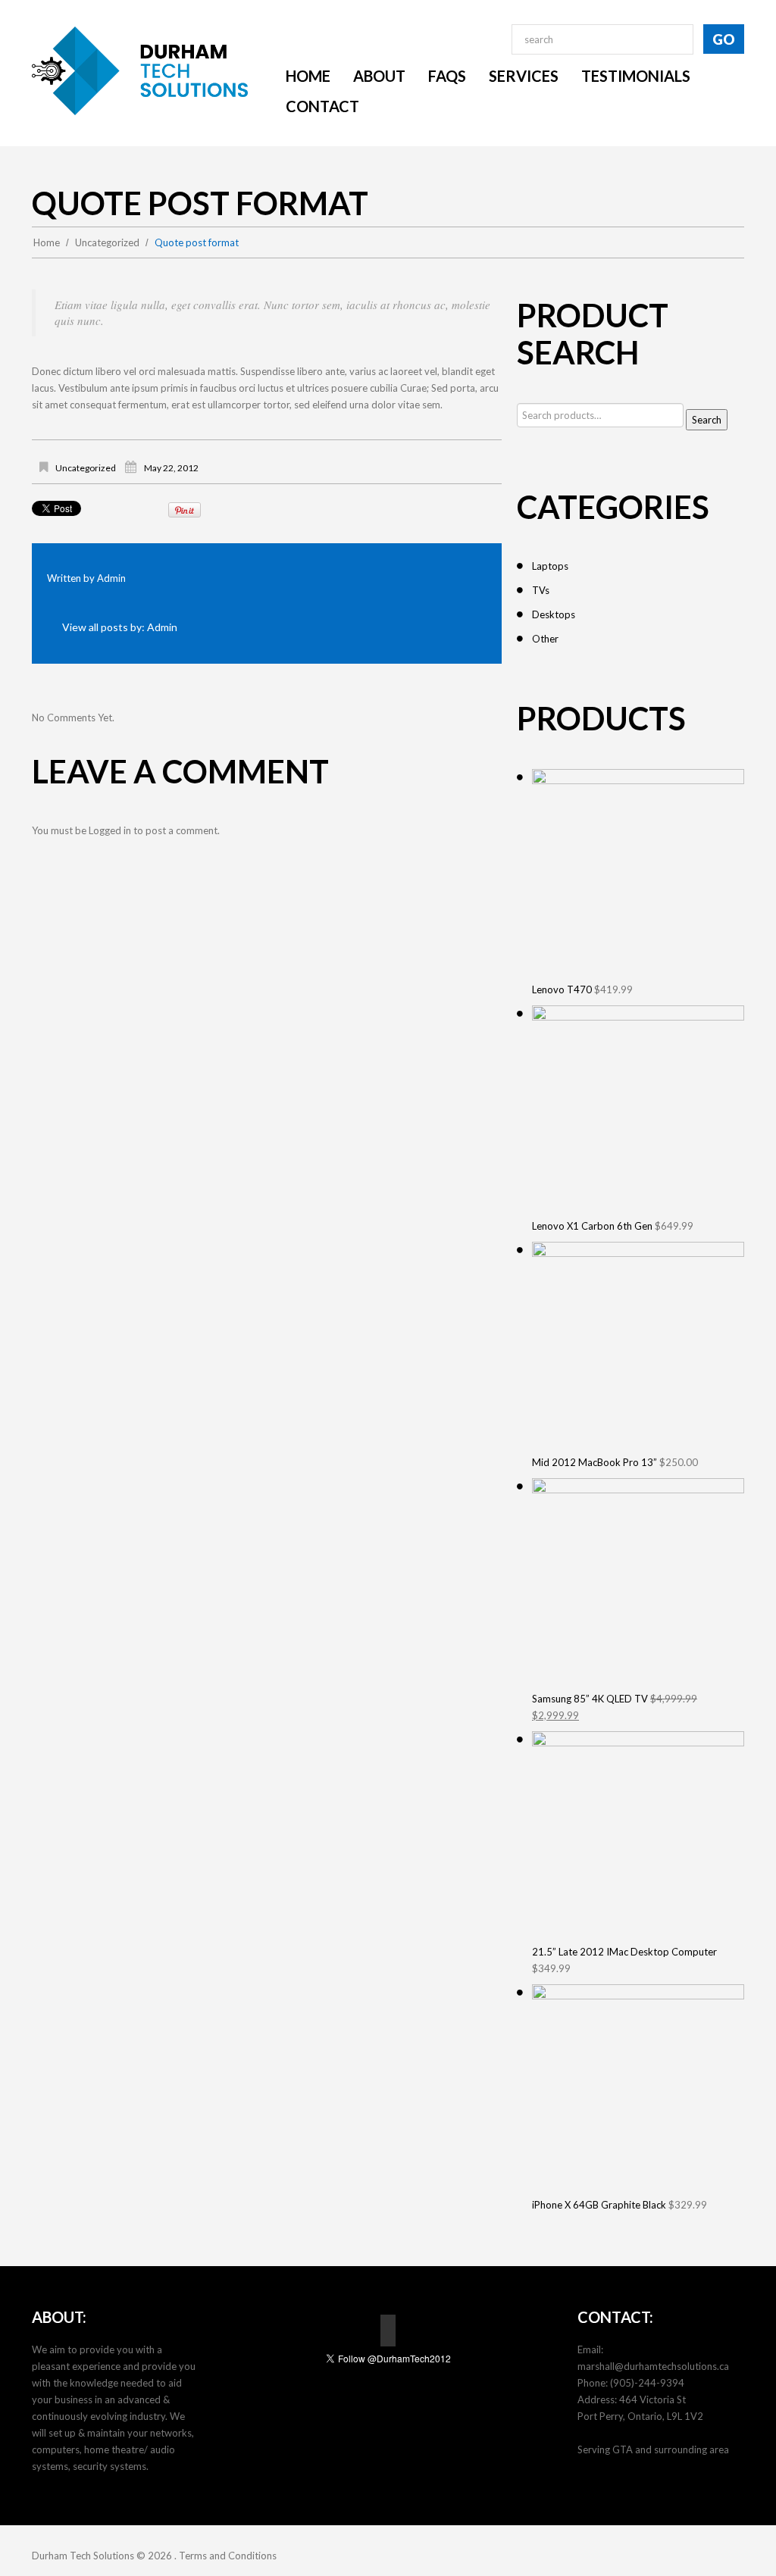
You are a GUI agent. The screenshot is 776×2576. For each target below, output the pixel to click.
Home (47, 242)
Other (545, 639)
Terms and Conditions (228, 2556)
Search (707, 420)
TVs (541, 590)
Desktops (554, 614)
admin (111, 578)
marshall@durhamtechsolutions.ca (653, 2366)
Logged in (110, 830)
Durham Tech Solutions (83, 2556)
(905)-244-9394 (647, 2383)
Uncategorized (107, 242)
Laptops (550, 566)
